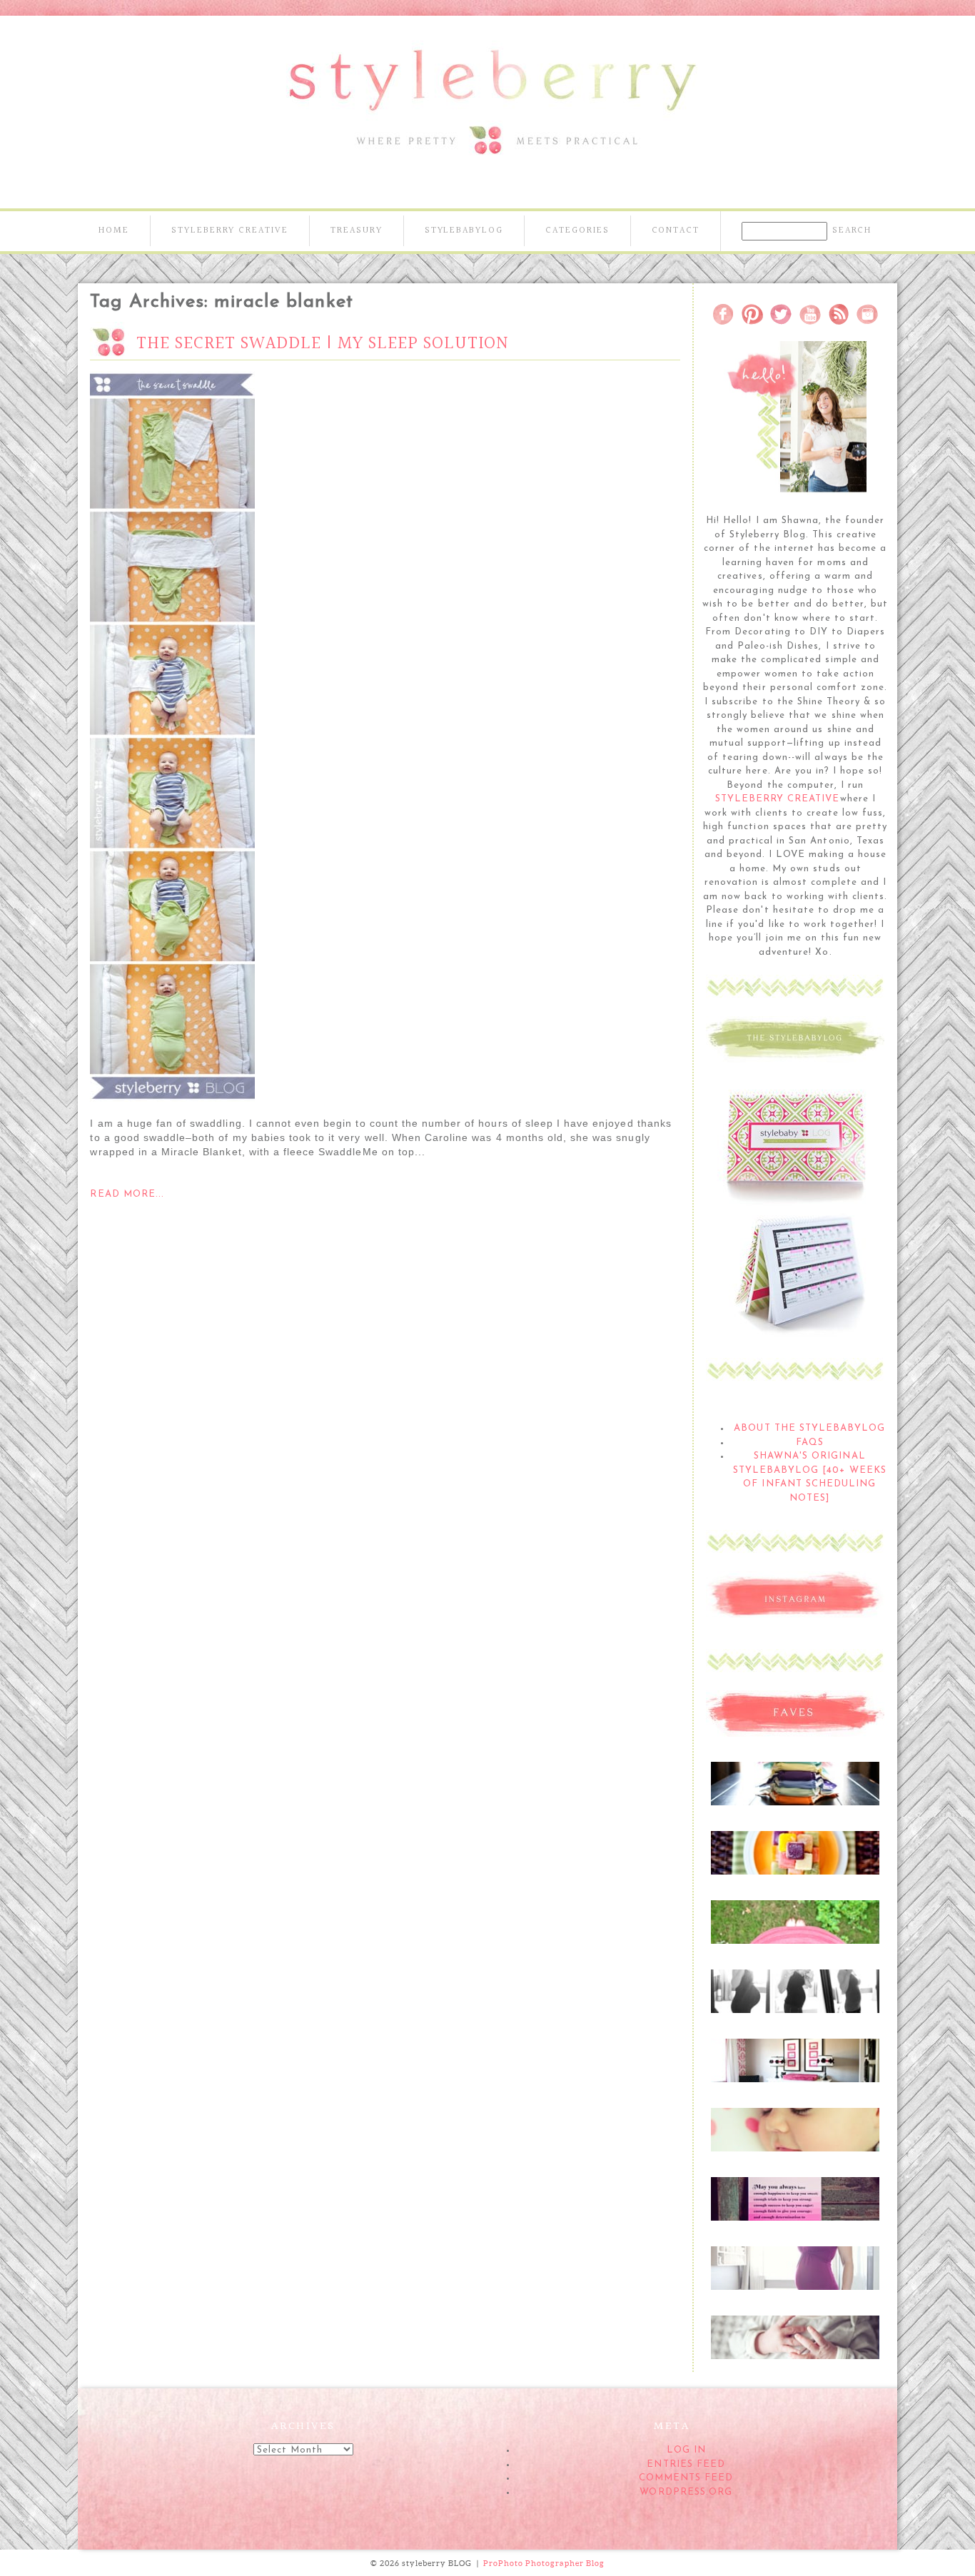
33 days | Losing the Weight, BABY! (794, 1994)
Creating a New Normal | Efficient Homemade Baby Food (794, 1863)
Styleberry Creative (230, 230)
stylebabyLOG (464, 230)
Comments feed (686, 2478)
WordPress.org (686, 2492)
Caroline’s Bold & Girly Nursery (794, 2064)
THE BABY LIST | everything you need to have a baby (794, 1932)
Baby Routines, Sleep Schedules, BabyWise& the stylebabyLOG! (794, 2140)
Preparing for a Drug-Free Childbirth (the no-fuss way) (794, 2348)
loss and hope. (794, 2195)
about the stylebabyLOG (809, 1428)
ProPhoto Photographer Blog (544, 2563)
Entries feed (686, 2464)
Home (114, 230)
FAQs (810, 1442)
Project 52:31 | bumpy (794, 2264)
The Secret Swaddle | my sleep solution (322, 344)
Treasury (357, 230)
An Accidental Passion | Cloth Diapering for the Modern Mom (794, 1794)
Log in (686, 2450)
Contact (676, 230)
